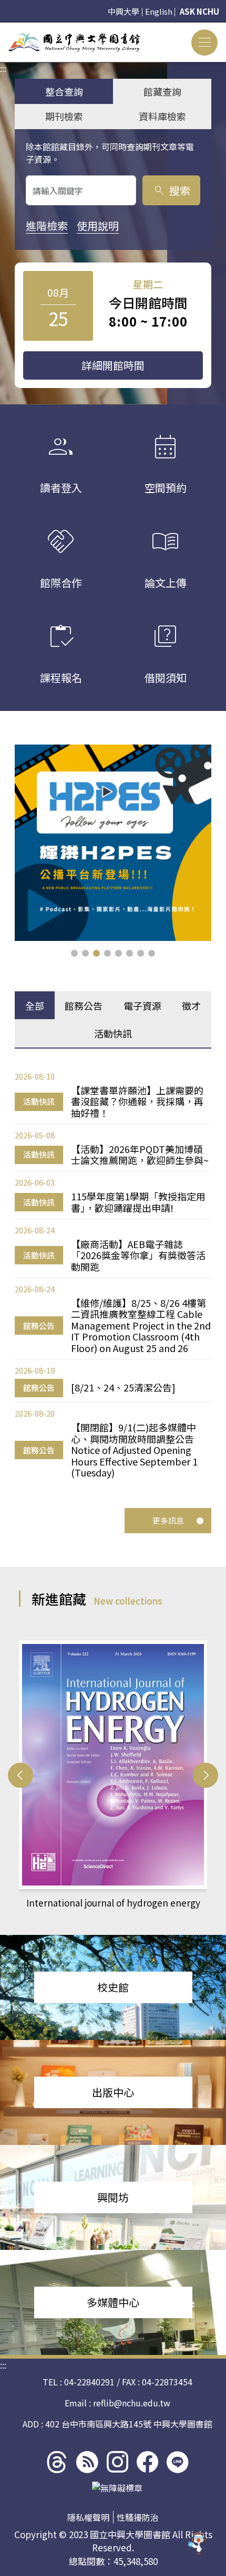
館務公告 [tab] (84, 1006)
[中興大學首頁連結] (74, 42)
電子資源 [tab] (142, 1006)
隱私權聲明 (88, 2517)
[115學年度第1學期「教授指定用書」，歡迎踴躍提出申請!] (113, 843)
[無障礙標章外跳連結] (117, 2488)
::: (3, 29)
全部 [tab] (35, 1006)
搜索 (172, 190)
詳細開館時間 (113, 365)
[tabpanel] (113, 1274)
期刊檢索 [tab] (64, 116)
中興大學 (124, 11)
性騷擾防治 (138, 2517)
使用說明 (98, 226)
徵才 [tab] (191, 1006)
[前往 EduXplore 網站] (197, 2544)
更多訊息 (168, 1520)
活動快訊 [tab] (113, 1033)
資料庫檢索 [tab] (162, 116)
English (159, 11)
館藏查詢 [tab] (162, 91)
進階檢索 (47, 226)
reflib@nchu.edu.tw (132, 2403)
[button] (74, 953)
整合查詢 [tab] (64, 91)
